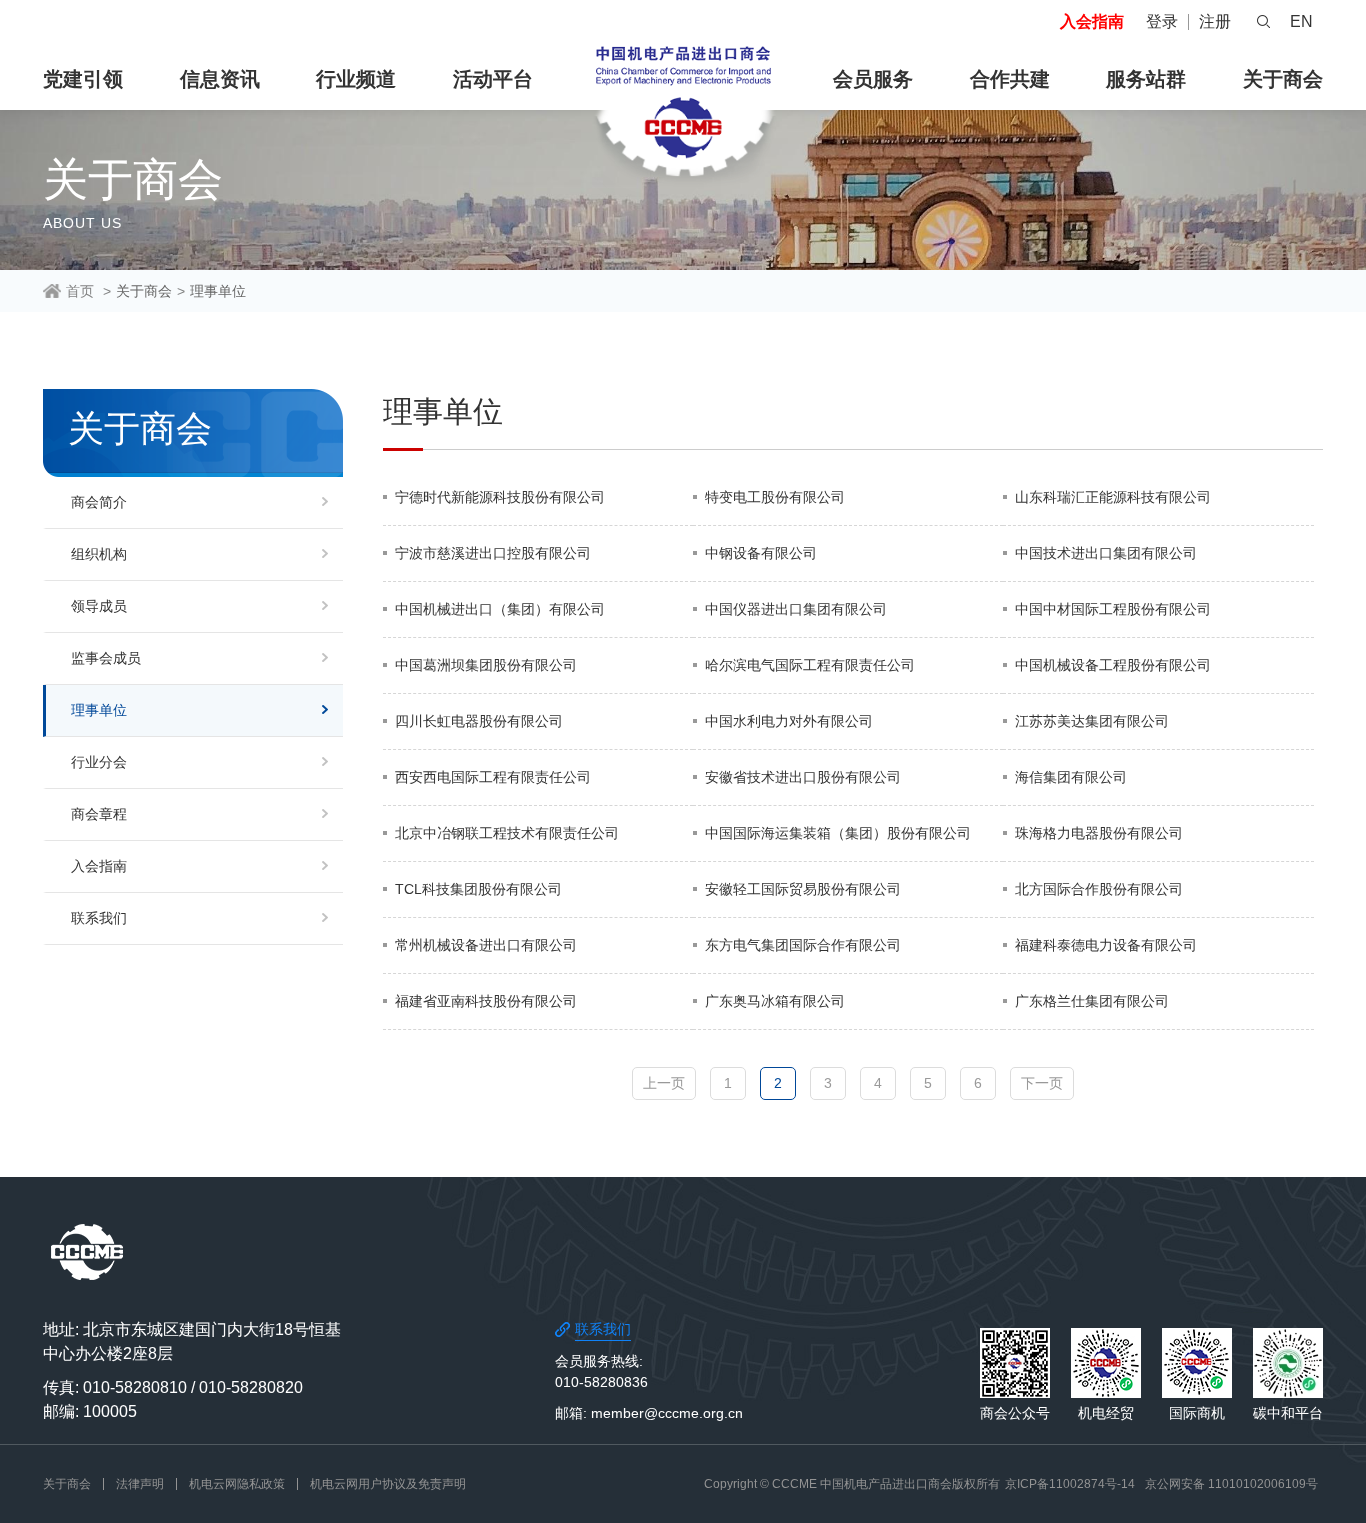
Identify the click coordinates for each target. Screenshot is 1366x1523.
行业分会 (99, 762)
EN (1301, 21)
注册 (1215, 21)
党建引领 (83, 79)
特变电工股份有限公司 (775, 497)
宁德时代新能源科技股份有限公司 (500, 497)
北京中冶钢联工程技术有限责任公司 (507, 833)
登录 (1162, 21)
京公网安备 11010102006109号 (1231, 1484)
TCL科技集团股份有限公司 (478, 889)
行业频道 (356, 79)
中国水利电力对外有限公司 (789, 721)
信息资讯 (220, 79)
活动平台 (493, 79)
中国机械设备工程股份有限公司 (1113, 665)
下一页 (1042, 1083)
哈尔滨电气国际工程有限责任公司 (810, 665)
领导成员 (99, 606)
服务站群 (1146, 79)
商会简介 (99, 502)
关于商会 (1283, 79)
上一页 (664, 1083)
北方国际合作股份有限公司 (1099, 889)
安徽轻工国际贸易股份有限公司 (803, 889)
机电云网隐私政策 (237, 1484)
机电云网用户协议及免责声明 (388, 1484)
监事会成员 (106, 658)
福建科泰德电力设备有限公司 (1106, 945)
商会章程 (99, 814)
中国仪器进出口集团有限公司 (796, 609)
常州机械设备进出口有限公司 (486, 945)
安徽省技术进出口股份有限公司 (803, 777)
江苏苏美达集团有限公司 (1092, 721)
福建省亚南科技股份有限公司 (486, 1001)
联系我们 (99, 918)
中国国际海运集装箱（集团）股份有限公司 (838, 833)
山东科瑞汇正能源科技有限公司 (1113, 497)
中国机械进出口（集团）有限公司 (500, 609)
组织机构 (99, 554)
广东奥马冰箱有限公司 (775, 1001)
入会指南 (1092, 21)
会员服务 (873, 79)
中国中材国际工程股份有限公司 (1113, 609)
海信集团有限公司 (1071, 777)
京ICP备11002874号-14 (1070, 1484)
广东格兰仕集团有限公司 (1092, 1001)
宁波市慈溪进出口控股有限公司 (493, 553)
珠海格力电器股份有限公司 (1099, 833)
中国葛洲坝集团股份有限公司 (486, 665)
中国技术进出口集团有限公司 (1106, 553)
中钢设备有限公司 (761, 553)
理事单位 (218, 291)
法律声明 (140, 1484)
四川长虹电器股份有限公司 (479, 721)
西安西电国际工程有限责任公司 (493, 777)
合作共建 (1010, 79)
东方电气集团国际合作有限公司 (803, 945)
